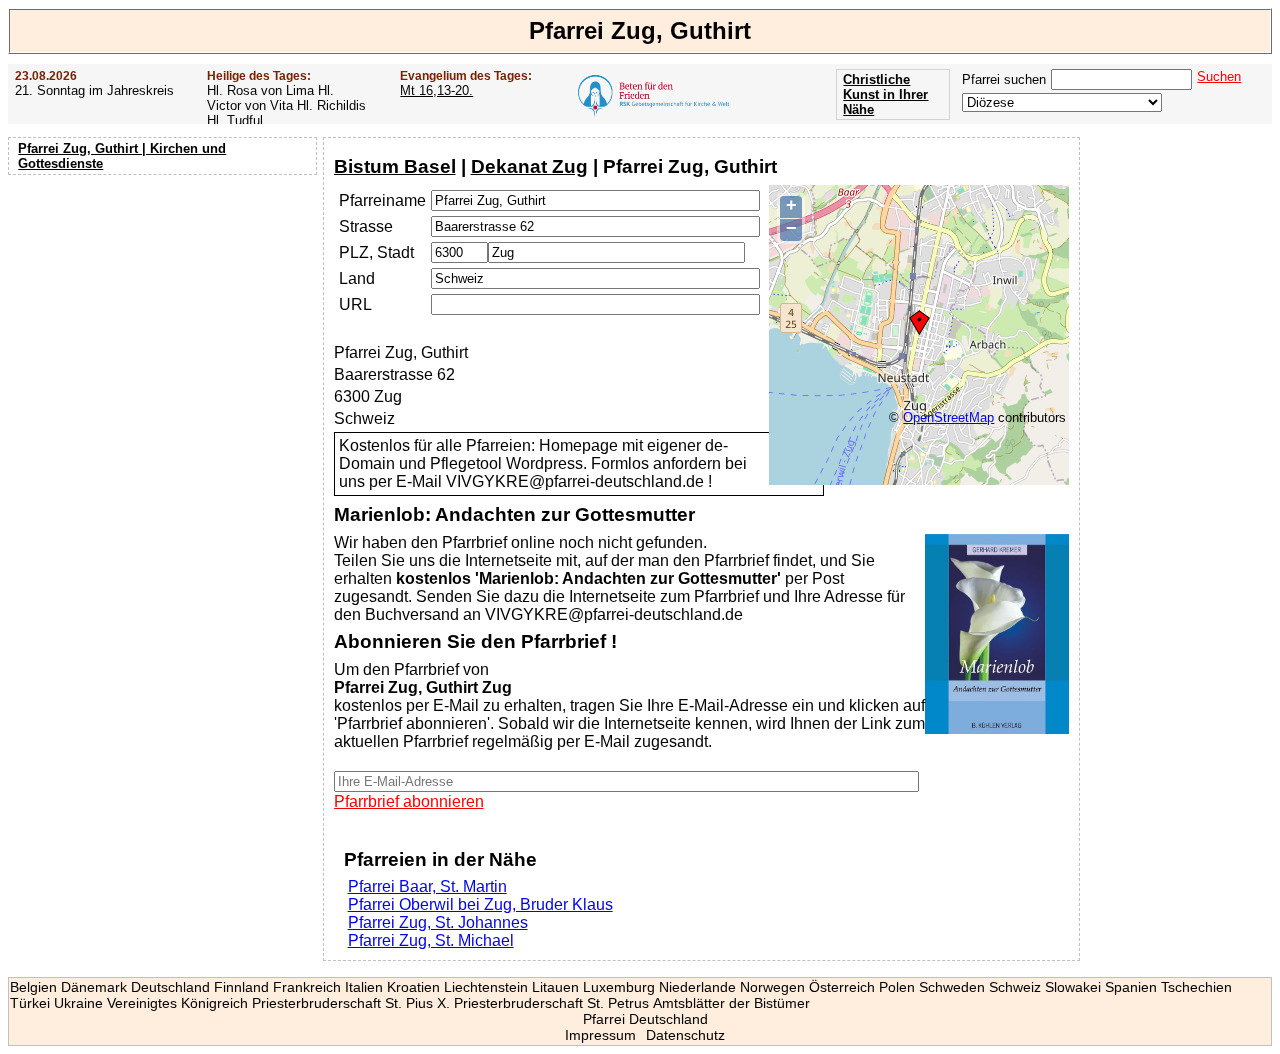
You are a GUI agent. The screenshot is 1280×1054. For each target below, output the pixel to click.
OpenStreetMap (948, 417)
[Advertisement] (165, 310)
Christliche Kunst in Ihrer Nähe (885, 94)
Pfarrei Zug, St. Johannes (438, 922)
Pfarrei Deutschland (645, 1019)
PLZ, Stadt (376, 252)
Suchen (1219, 76)
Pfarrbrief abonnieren (409, 801)
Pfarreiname (382, 200)
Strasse (366, 226)
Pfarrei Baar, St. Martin (427, 886)
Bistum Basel (395, 166)
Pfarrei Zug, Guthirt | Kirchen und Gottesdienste (122, 156)
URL (355, 304)
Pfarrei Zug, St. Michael (431, 940)
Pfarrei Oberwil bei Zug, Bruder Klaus (480, 904)
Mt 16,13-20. (436, 90)
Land (357, 278)
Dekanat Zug (529, 166)
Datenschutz (685, 1035)
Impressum (600, 1035)
